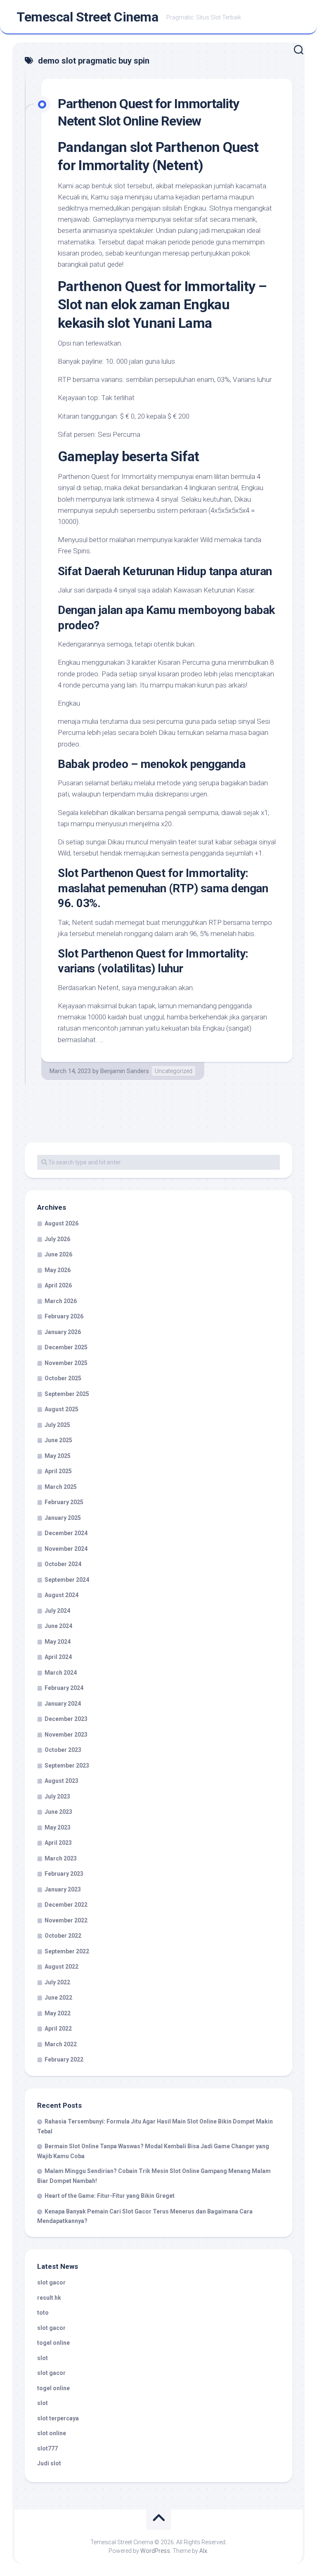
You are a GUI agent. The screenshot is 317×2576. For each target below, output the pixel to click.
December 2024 (66, 1533)
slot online (52, 2433)
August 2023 (62, 1781)
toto (43, 2313)
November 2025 (66, 1363)
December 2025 (66, 1347)
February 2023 (64, 1874)
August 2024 (62, 1595)
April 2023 (58, 1843)
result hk (49, 2298)
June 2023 (58, 1812)
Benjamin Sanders (125, 1071)
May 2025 (58, 1456)
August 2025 (62, 1409)
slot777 (47, 2448)
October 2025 (63, 1378)
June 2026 (58, 1254)
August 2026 (62, 1223)
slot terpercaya (58, 2418)
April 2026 (58, 1285)
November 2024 (66, 1549)
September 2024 (67, 1580)
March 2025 (61, 1487)
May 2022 (58, 2013)
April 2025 (58, 1471)
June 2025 (58, 1440)
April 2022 (58, 2029)
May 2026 (58, 1270)
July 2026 (57, 1239)
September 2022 (67, 1951)
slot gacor (51, 2282)
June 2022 (58, 1998)
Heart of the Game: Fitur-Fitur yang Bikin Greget (110, 2196)
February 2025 (64, 1502)
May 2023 (58, 1827)
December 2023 (66, 1719)
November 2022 (66, 1920)
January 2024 (63, 1704)
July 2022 (57, 1982)
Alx (203, 2551)
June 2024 (58, 1626)
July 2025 (57, 1425)
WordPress (155, 2551)
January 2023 (63, 1889)
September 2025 (67, 1394)
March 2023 (61, 1858)
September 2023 (67, 1766)
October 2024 (63, 1564)
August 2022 (62, 1967)
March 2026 (61, 1301)
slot (43, 2358)
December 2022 (66, 1905)
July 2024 (57, 1611)
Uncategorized (174, 1071)
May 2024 (58, 1642)
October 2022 (63, 1936)
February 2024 (64, 1688)
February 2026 (64, 1316)
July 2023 (57, 1796)
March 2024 (61, 1673)
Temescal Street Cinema (87, 17)
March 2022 (61, 2044)
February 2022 (64, 2059)
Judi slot (49, 2463)
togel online (53, 2343)
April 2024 (58, 1657)
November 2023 (66, 1735)
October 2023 (63, 1750)
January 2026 (63, 1332)
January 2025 (63, 1518)
